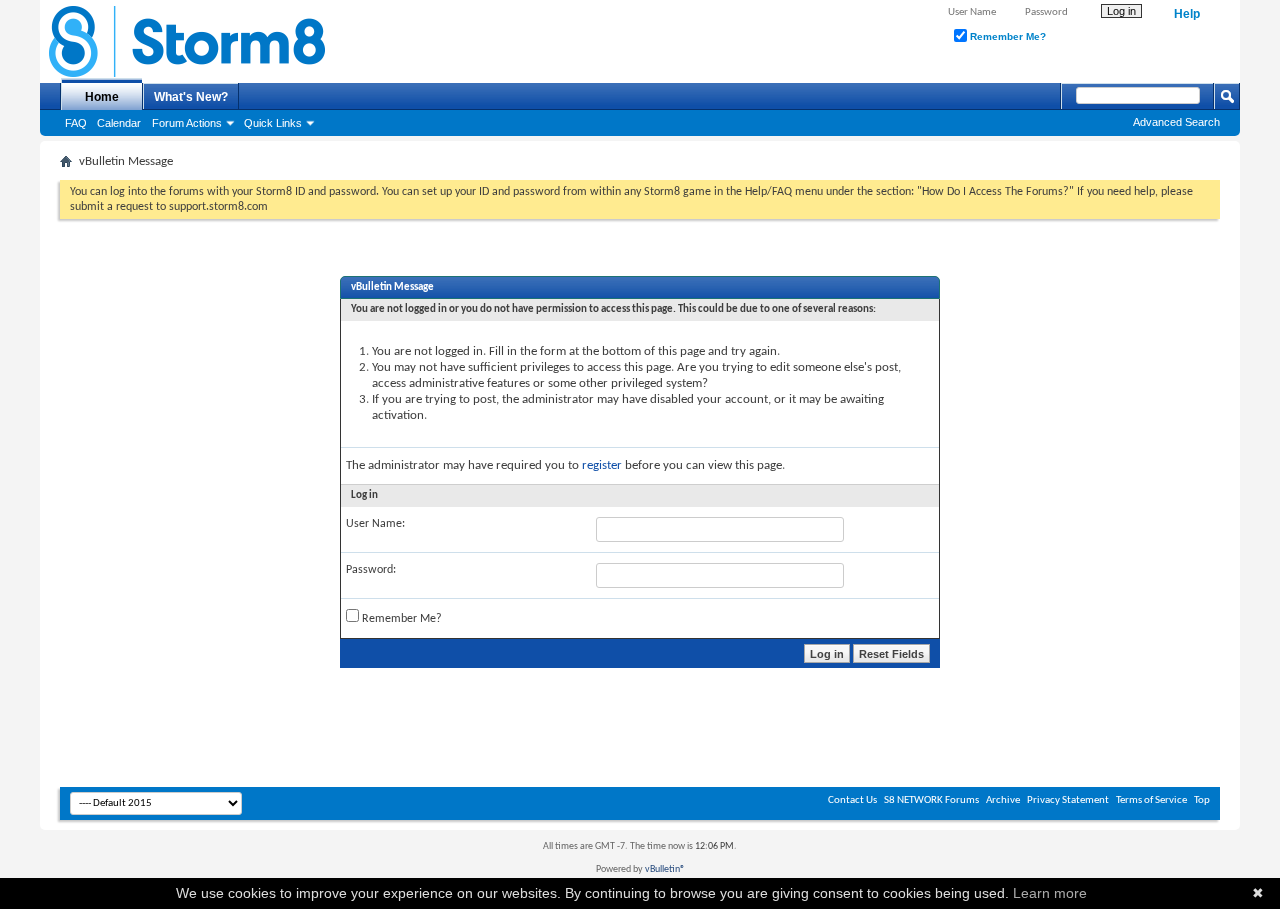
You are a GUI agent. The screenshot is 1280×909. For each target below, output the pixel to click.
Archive (1003, 800)
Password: (371, 570)
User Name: (375, 524)
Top (1202, 800)
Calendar (119, 123)
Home (102, 97)
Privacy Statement (1068, 800)
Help (1187, 14)
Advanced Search (1176, 122)
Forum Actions (187, 123)
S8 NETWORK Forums (931, 800)
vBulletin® (665, 869)
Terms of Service (1151, 800)
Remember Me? (1006, 36)
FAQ (76, 123)
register (602, 465)
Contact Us (852, 800)
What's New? (191, 97)
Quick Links (273, 123)
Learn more (1050, 893)
